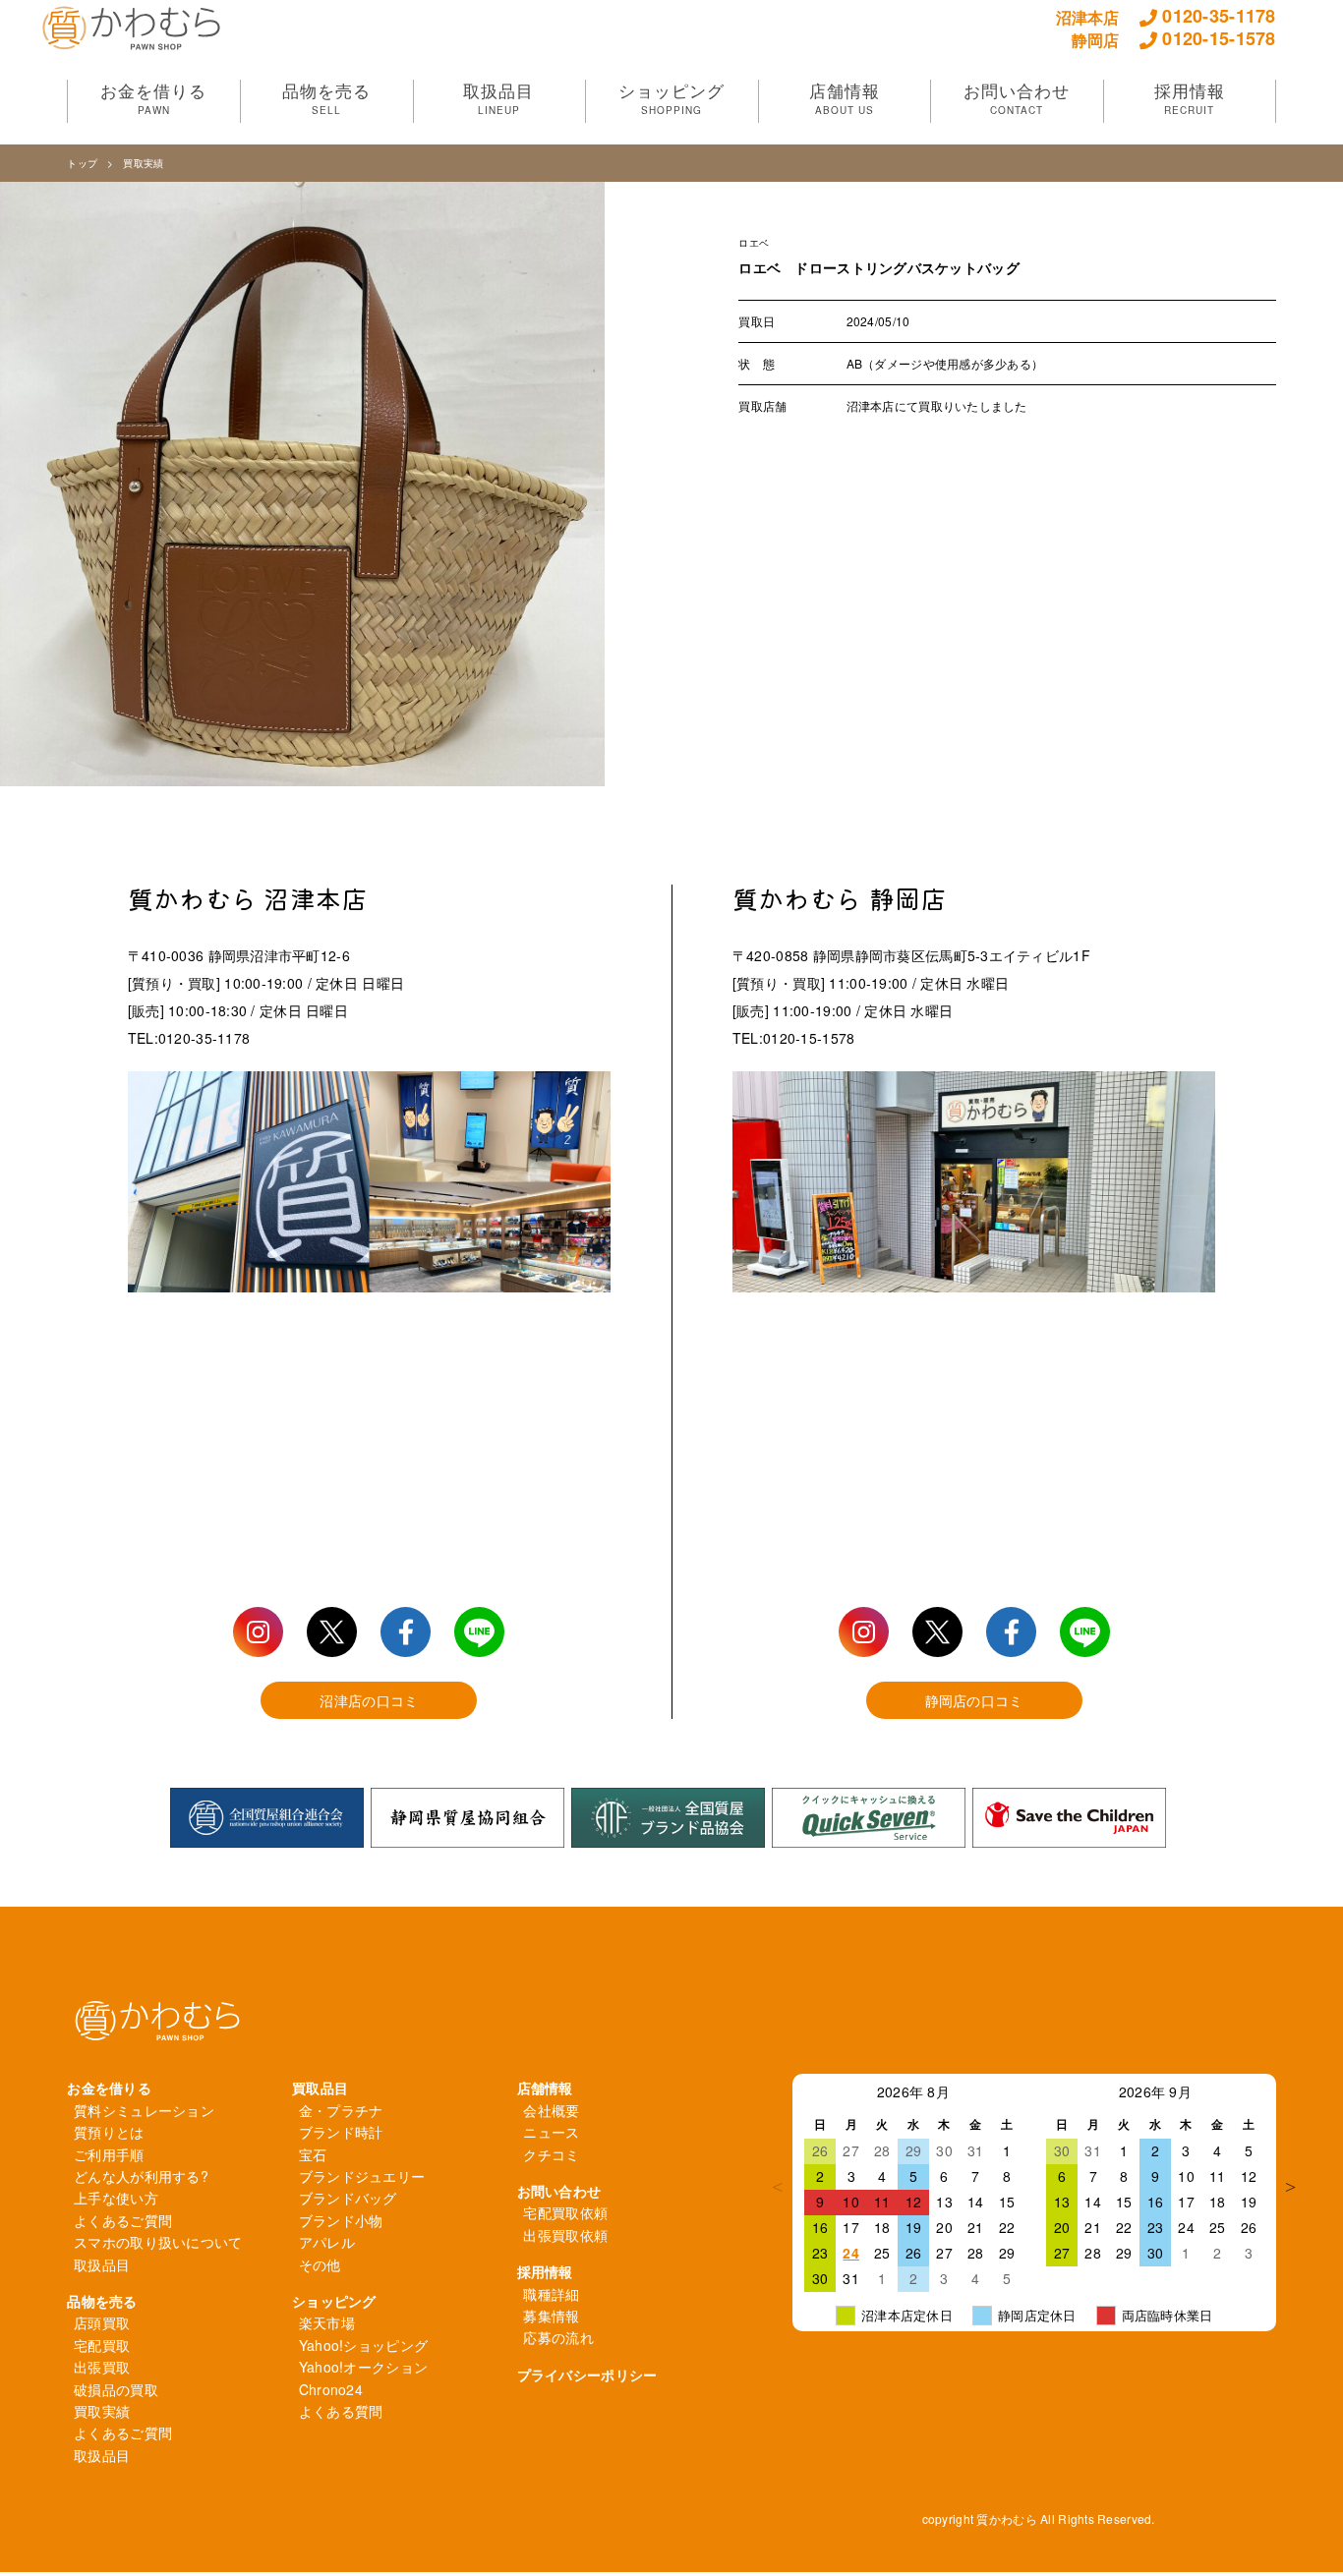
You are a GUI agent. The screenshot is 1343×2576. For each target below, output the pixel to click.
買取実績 (143, 163)
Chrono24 (331, 2389)
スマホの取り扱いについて (158, 2242)
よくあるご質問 (123, 2220)
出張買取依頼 (565, 2235)
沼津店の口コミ (369, 1700)
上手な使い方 (116, 2198)
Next (1291, 2187)
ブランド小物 (341, 2220)
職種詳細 (551, 2294)
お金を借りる (109, 2088)
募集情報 (551, 2316)
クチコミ (551, 2154)
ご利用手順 (109, 2154)
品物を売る (102, 2301)
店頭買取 (102, 2322)
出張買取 (102, 2367)
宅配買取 (102, 2345)
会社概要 (551, 2110)
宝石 (313, 2154)
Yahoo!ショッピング (363, 2345)
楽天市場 (327, 2322)
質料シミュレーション (144, 2110)
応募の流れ (558, 2337)
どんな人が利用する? (141, 2176)
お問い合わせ (559, 2191)
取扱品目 (102, 2264)
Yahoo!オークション (363, 2367)
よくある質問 (341, 2411)
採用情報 (545, 2271)
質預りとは (109, 2132)
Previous (778, 2187)
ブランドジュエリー (362, 2176)
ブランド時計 (341, 2132)
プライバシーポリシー (587, 2375)
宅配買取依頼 (565, 2212)
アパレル (327, 2242)
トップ (82, 163)
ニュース (551, 2132)
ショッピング (334, 2301)
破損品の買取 (116, 2389)
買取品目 (320, 2088)
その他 (320, 2264)
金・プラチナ (341, 2110)
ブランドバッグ (348, 2198)
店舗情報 (545, 2088)
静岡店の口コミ (974, 1700)
